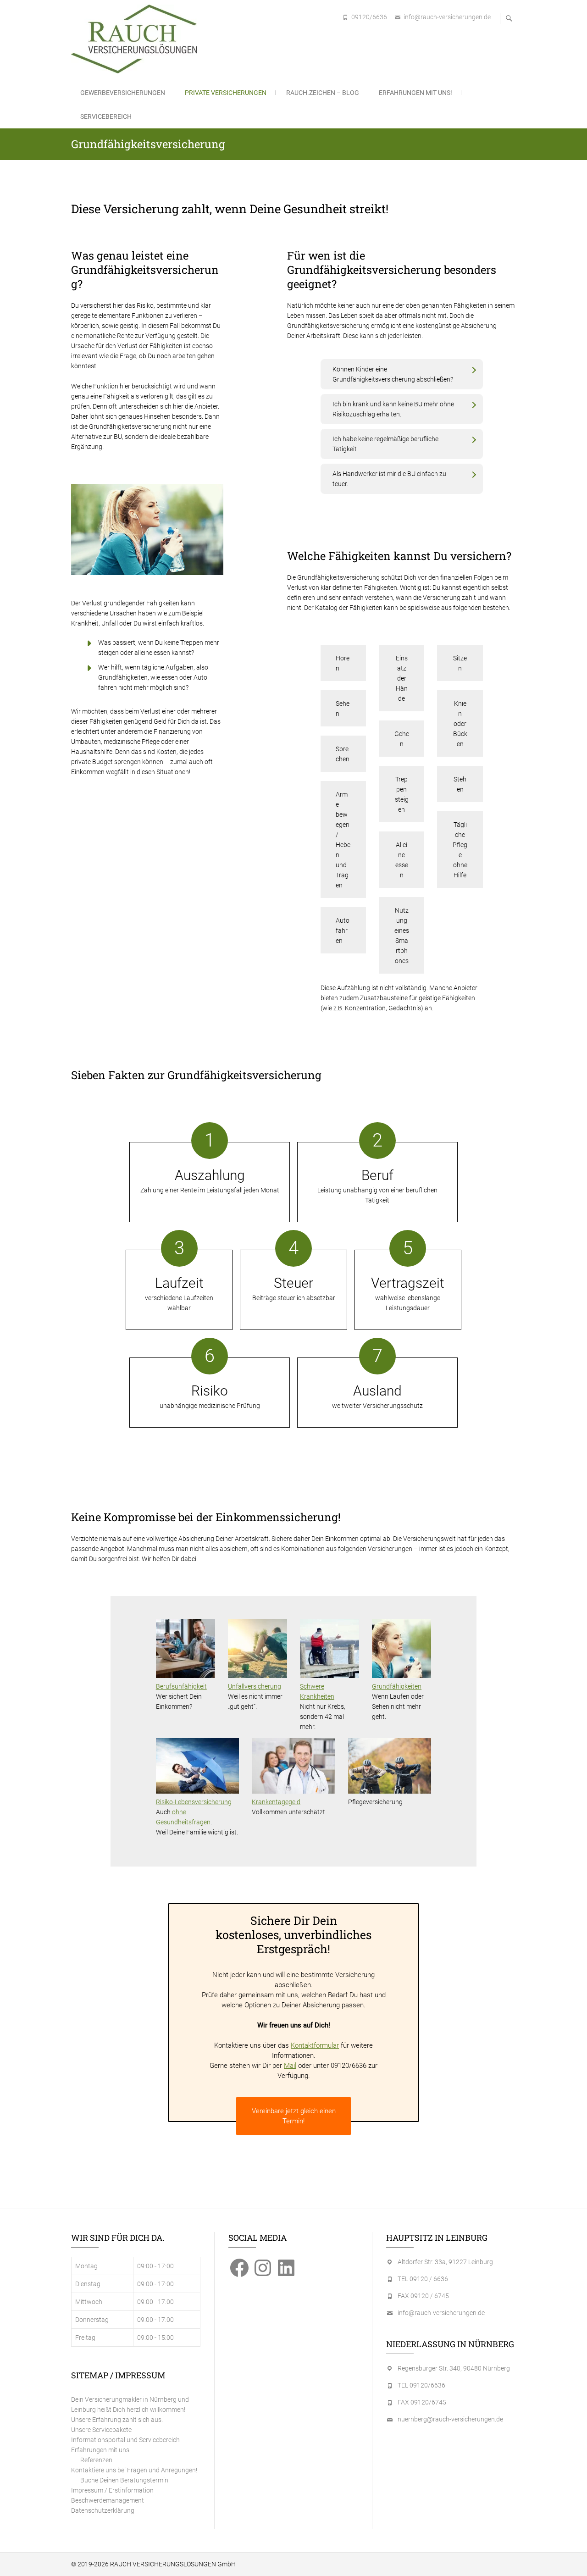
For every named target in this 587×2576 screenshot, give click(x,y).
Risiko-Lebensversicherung (194, 1802)
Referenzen (96, 2460)
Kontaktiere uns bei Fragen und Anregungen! (134, 2470)
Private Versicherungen (226, 93)
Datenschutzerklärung (103, 2510)
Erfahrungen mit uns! (415, 93)
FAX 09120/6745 (422, 2402)
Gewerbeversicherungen (123, 93)
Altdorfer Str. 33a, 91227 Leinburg (445, 2262)
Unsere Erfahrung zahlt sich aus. (117, 2420)
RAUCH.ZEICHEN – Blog (323, 93)
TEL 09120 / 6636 (423, 2279)
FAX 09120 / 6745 (423, 2296)
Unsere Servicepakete (101, 2430)
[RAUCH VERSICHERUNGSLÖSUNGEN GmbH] (136, 39)
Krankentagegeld (276, 1802)
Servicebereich (106, 116)
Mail (290, 2066)
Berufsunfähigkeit (181, 1686)
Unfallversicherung (255, 1686)
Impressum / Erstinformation (112, 2490)
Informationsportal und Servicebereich (125, 2440)
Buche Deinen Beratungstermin (124, 2480)
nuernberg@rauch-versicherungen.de (450, 2419)
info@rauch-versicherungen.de (447, 17)
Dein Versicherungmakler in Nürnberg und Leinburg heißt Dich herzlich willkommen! (130, 2404)
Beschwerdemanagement (108, 2500)
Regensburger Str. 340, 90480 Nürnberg (454, 2368)
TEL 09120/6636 (421, 2385)
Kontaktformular (315, 2045)
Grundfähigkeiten (397, 1686)
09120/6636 (369, 17)
